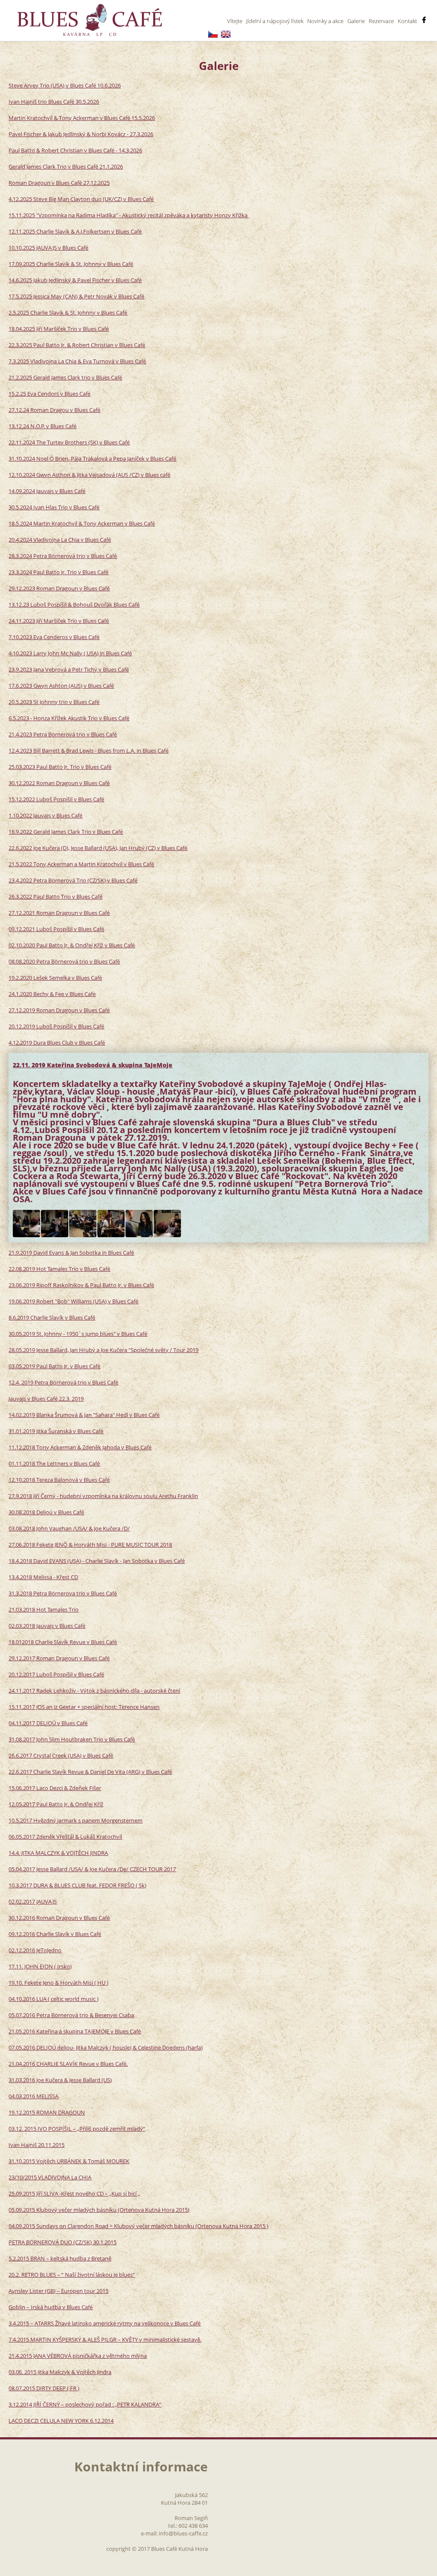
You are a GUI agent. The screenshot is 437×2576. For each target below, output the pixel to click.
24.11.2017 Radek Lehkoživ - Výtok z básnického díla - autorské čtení (94, 1691)
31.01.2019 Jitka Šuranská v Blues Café (56, 1431)
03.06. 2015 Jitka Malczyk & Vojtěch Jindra (60, 2372)
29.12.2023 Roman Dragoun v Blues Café (59, 588)
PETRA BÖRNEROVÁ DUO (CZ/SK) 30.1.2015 (63, 2242)
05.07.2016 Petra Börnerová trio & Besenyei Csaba (71, 2015)
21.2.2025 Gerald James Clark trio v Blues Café (65, 377)
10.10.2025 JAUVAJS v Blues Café (48, 248)
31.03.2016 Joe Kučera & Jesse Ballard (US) (60, 2080)
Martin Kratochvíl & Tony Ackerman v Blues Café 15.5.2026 (82, 118)
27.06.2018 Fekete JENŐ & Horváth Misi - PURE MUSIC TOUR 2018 (90, 1545)
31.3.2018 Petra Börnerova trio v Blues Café (63, 1593)
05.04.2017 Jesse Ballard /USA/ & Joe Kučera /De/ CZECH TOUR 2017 (92, 1869)
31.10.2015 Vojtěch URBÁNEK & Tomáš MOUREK (69, 2161)
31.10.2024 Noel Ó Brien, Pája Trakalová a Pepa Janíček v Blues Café (92, 459)
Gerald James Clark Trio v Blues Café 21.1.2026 (66, 166)
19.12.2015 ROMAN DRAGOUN (47, 2112)
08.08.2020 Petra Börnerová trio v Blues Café (64, 961)
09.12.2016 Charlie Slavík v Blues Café (55, 1934)
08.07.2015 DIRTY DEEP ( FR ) (44, 2388)
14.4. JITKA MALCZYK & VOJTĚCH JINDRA (58, 1853)
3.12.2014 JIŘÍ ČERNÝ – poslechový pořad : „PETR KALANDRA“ (85, 2404)
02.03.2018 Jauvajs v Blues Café (47, 1626)
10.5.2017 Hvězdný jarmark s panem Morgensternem (76, 1820)
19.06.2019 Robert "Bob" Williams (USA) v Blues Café (73, 1301)
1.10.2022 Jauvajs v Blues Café (45, 815)
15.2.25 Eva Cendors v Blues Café (50, 394)
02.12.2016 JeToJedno (35, 1950)
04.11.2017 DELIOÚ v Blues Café (48, 1723)
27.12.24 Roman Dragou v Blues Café (54, 410)
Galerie (356, 21)
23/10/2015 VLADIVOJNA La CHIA (50, 2177)
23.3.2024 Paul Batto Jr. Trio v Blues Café (58, 572)
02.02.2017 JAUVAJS (33, 1901)
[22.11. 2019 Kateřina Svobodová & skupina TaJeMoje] (26, 1224)
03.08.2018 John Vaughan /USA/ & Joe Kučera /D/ (69, 1528)
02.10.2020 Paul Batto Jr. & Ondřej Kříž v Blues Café (72, 945)
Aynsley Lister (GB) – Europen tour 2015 (58, 2291)
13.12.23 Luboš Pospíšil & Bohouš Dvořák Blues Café (74, 605)
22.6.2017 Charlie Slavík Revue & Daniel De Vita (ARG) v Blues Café (90, 1772)
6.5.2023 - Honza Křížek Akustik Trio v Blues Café (69, 718)
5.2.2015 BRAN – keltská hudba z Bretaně (60, 2258)
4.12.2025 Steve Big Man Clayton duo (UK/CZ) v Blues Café (81, 199)
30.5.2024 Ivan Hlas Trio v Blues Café (54, 507)
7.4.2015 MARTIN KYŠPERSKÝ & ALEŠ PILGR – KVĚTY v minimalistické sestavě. (105, 2339)
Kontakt (407, 21)
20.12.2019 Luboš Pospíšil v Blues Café (56, 1026)
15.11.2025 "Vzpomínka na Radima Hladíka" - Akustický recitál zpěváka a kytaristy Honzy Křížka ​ (129, 215)
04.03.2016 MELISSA (34, 2096)
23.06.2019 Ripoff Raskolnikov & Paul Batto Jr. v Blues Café (81, 1285)
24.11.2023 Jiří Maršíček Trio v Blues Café (59, 621)
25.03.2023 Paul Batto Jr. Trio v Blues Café (60, 767)
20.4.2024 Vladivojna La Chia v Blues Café (60, 540)
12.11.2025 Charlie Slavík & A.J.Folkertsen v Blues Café (75, 231)
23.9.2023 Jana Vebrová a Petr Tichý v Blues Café (69, 669)
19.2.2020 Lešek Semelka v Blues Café (55, 978)
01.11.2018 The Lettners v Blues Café (54, 1463)
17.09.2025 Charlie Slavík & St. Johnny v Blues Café (71, 264)
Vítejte (235, 21)
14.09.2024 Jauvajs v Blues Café (47, 491)
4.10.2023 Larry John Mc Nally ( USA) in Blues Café (70, 653)
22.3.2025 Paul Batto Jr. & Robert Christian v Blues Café (77, 345)
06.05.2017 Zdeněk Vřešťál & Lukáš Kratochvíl (65, 1837)
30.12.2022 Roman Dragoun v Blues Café (59, 783)
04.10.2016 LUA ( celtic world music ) (54, 1999)
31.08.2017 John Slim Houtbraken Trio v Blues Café (72, 1739)
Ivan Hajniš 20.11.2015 (36, 2145)
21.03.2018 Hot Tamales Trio (44, 1609)
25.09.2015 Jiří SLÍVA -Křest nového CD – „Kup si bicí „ (74, 2193)
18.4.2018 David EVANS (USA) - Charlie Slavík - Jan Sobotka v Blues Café (97, 1561)
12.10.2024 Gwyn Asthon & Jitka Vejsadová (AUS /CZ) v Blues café (89, 475)
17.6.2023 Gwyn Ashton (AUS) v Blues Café (61, 686)
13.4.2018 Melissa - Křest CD (43, 1577)
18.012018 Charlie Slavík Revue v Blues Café (63, 1642)
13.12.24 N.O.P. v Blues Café (42, 426)
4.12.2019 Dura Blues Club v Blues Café (57, 1043)
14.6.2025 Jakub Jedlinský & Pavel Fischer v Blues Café (75, 280)
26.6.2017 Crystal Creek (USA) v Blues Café (61, 1755)
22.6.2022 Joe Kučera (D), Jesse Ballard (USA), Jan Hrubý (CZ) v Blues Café (98, 848)
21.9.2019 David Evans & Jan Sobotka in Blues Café (71, 1253)
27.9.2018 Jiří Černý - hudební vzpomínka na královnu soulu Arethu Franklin (103, 1496)
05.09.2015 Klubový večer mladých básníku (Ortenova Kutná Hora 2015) (99, 2210)
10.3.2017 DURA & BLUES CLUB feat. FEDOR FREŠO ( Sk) (77, 1885)
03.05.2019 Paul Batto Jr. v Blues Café (54, 1366)
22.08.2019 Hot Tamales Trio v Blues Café (59, 1269)
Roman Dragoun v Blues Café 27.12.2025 (59, 183)
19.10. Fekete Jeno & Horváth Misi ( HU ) (58, 1983)
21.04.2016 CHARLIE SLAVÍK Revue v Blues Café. (68, 2064)
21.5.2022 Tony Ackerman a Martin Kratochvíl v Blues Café (81, 864)
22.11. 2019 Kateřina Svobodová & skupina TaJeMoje (93, 1065)
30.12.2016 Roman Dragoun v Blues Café (59, 1918)
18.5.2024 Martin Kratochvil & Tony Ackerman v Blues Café (82, 523)
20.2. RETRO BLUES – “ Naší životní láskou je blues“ (72, 2275)
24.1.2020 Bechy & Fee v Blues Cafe (52, 994)
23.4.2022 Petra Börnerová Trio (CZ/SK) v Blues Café (73, 880)
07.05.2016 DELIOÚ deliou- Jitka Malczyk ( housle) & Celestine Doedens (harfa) (106, 2047)
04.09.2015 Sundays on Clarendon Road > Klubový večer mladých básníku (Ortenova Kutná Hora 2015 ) (138, 2226)
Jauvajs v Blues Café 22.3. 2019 (46, 1399)
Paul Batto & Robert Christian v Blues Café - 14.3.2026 (75, 150)
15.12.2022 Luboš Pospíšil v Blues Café (56, 799)
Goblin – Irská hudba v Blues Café (51, 2307)
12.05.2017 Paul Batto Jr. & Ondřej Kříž (56, 1804)
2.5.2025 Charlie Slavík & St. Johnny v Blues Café (68, 313)
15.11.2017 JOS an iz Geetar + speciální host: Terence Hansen (84, 1707)
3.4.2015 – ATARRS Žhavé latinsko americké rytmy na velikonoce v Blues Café (105, 2323)
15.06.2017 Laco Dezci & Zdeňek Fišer (55, 1788)
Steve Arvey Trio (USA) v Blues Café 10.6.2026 (65, 85)
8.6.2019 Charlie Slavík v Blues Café (52, 1317)
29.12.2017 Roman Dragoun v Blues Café (59, 1658)
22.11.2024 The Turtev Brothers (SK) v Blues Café (69, 442)
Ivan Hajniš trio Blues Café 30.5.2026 (54, 102)
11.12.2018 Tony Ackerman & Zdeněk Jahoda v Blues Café (80, 1447)
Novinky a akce (325, 21)
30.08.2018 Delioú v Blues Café (46, 1512)
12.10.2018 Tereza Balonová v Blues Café (59, 1480)
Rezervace (381, 21)
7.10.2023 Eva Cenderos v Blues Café (54, 637)
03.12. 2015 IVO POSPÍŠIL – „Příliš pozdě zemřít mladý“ (77, 2129)
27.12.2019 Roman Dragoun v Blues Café (59, 1010)
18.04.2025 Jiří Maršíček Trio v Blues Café (59, 329)
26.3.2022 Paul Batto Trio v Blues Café (55, 897)
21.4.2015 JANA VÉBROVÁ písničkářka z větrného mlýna (78, 2356)
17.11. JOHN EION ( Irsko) (40, 1966)
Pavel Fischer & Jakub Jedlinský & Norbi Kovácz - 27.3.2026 (81, 134)
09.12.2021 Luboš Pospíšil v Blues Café (56, 929)
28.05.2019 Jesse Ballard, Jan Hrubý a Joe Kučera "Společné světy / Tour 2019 (103, 1350)
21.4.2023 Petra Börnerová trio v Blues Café (63, 734)
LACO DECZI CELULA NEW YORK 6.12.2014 (61, 2421)
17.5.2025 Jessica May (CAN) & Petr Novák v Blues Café (76, 296)
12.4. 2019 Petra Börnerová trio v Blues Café (63, 1382)
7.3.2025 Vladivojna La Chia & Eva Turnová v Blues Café (77, 361)
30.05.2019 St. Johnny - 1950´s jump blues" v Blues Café (78, 1334)
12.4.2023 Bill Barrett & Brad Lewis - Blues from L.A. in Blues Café (89, 751)
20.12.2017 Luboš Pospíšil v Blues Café (56, 1674)
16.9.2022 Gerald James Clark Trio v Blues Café (66, 832)
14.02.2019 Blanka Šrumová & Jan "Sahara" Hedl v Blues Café (84, 1415)
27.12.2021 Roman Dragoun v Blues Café (59, 913)
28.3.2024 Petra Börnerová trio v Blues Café (63, 556)
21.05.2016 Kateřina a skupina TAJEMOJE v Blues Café (75, 2031)
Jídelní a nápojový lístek (275, 21)
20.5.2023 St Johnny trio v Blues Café (54, 702)
